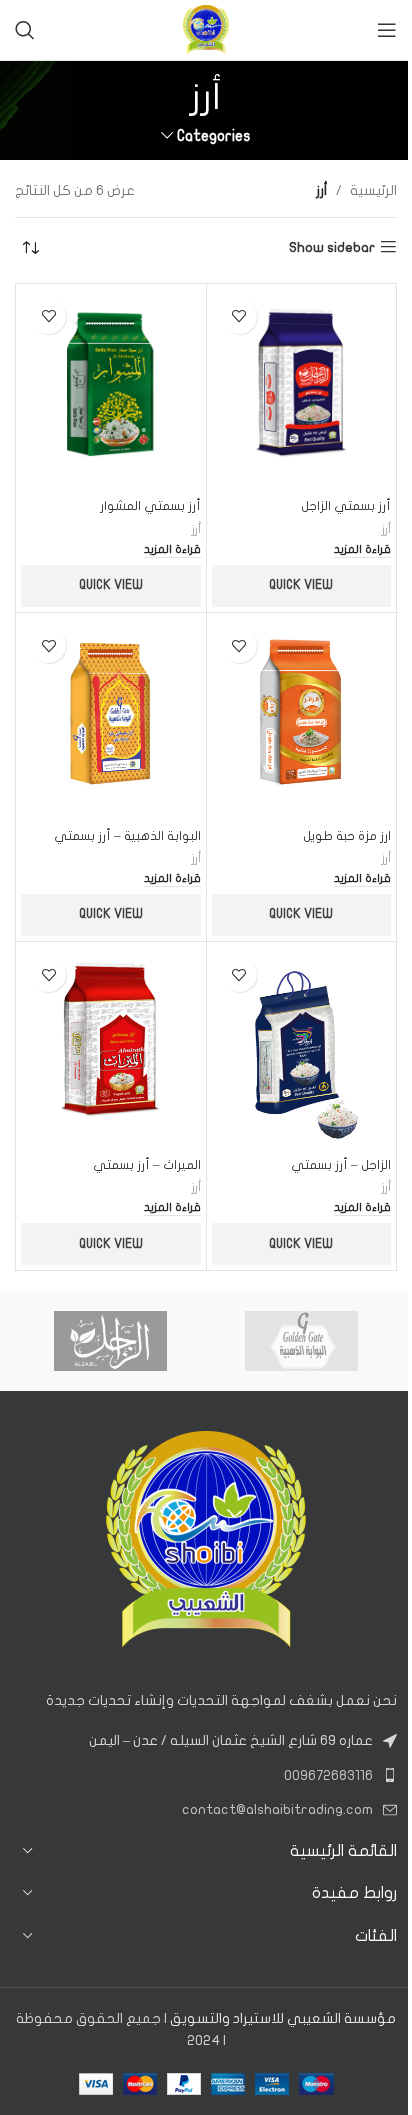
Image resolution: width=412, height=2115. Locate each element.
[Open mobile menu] (387, 30)
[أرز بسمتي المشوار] (111, 390)
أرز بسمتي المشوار (150, 506)
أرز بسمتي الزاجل (346, 506)
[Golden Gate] (301, 1341)
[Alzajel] (110, 1341)
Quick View (301, 585)
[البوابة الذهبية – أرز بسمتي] (111, 719)
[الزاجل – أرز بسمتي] (302, 1048)
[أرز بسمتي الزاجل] (302, 390)
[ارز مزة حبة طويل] (302, 719)
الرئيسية (373, 190)
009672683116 (328, 1775)
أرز (386, 529)
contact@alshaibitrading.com (277, 1809)
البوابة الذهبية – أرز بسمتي (127, 836)
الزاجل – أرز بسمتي (341, 1165)
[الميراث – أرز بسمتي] (111, 1048)
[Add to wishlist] (239, 316)
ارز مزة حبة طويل (347, 836)
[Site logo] (206, 29)
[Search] (25, 30)
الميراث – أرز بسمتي (147, 1165)
